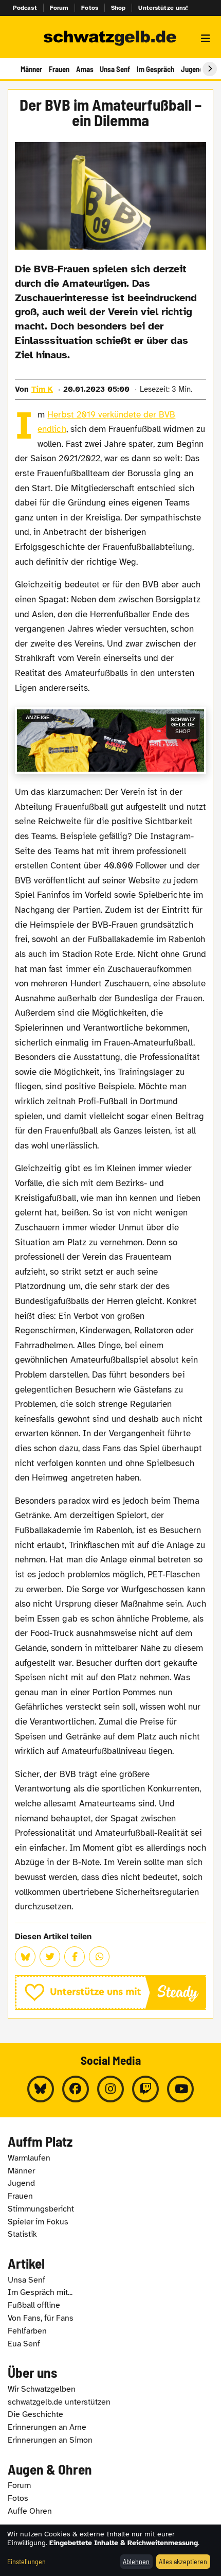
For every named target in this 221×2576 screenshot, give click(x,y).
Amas (85, 69)
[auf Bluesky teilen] (25, 1957)
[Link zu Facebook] (76, 2089)
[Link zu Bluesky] (41, 2089)
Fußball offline (34, 2305)
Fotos (90, 8)
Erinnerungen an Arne (47, 2427)
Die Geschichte (35, 2414)
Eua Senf (24, 2344)
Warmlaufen (29, 2158)
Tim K (42, 389)
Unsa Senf (115, 69)
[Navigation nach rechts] (210, 69)
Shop (118, 8)
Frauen (59, 69)
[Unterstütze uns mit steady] (110, 1992)
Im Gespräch (155, 69)
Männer (31, 69)
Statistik (22, 2234)
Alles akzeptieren (183, 2561)
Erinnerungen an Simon (50, 2440)
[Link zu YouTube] (180, 2089)
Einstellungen (26, 2561)
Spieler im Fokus (38, 2222)
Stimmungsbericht (41, 2209)
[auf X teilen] (50, 1957)
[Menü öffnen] (206, 39)
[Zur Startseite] (110, 39)
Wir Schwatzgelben (42, 2389)
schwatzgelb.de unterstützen (59, 2402)
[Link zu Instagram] (110, 2089)
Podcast (25, 8)
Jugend (192, 69)
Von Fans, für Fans (41, 2318)
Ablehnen (136, 2561)
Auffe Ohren (30, 2511)
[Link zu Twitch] (145, 2089)
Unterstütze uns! (163, 8)
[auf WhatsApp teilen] (99, 1957)
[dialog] (110, 2550)
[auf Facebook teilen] (75, 1957)
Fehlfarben (27, 2331)
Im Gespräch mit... (40, 2292)
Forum (59, 8)
